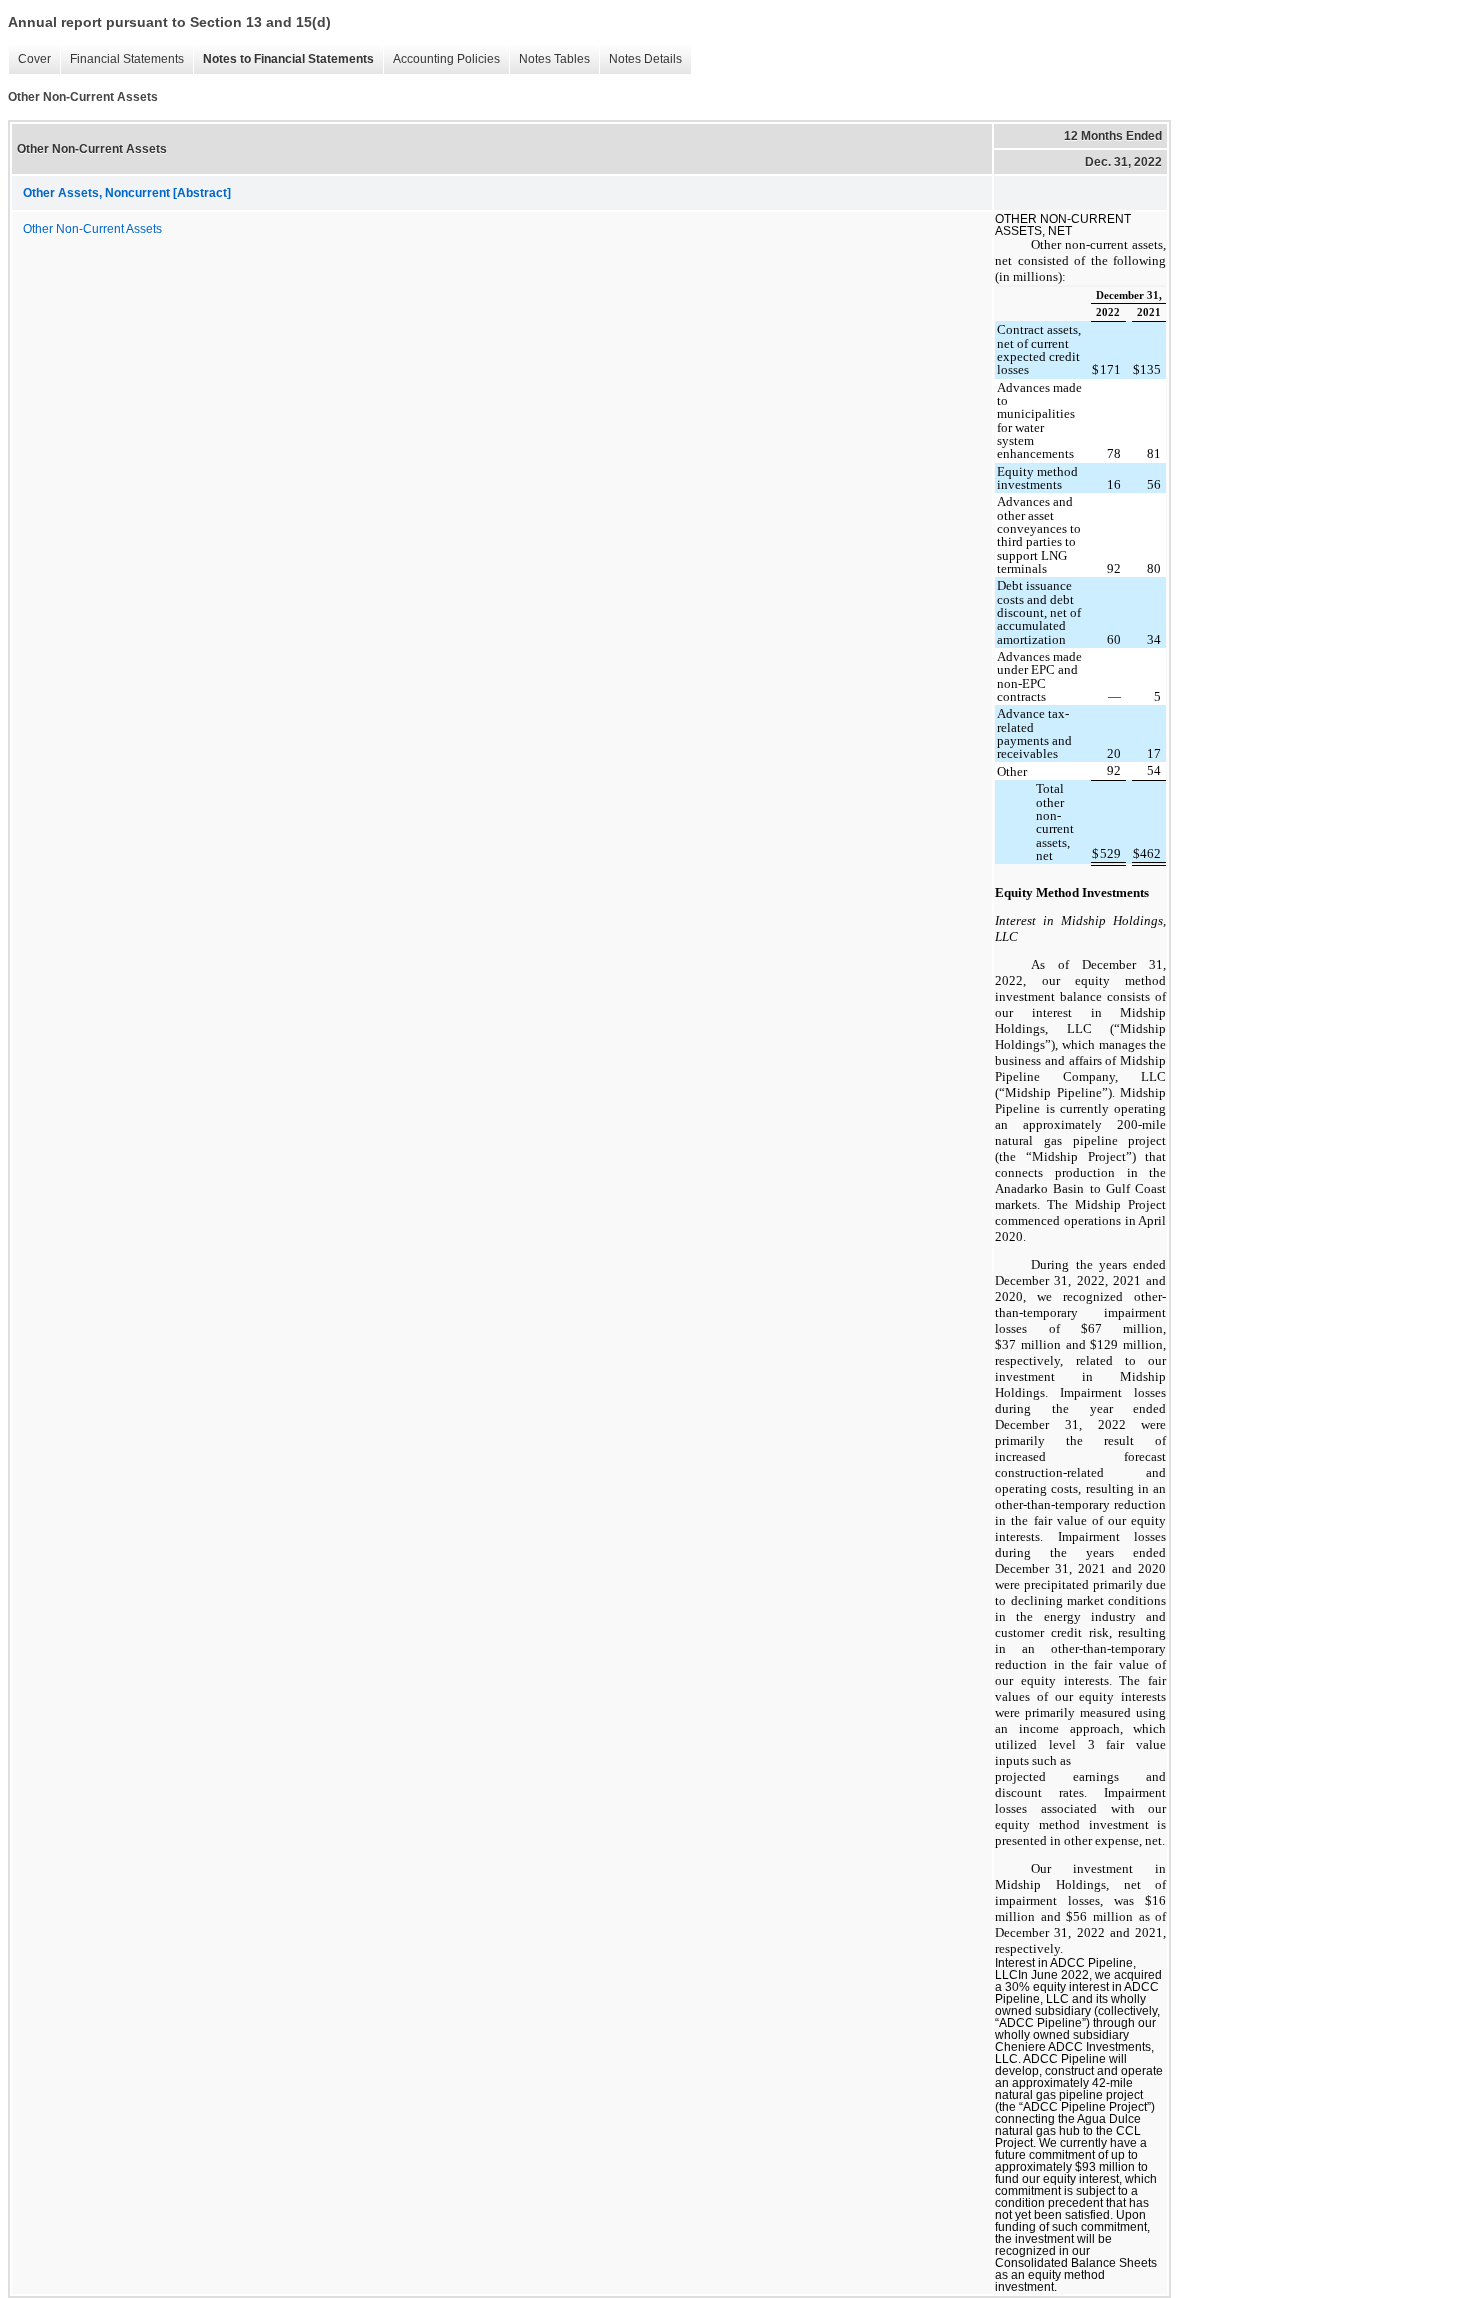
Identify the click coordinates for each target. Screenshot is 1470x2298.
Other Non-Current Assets (92, 229)
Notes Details (645, 59)
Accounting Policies (446, 59)
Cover (34, 59)
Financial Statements (127, 59)
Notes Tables (554, 59)
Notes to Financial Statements (288, 59)
